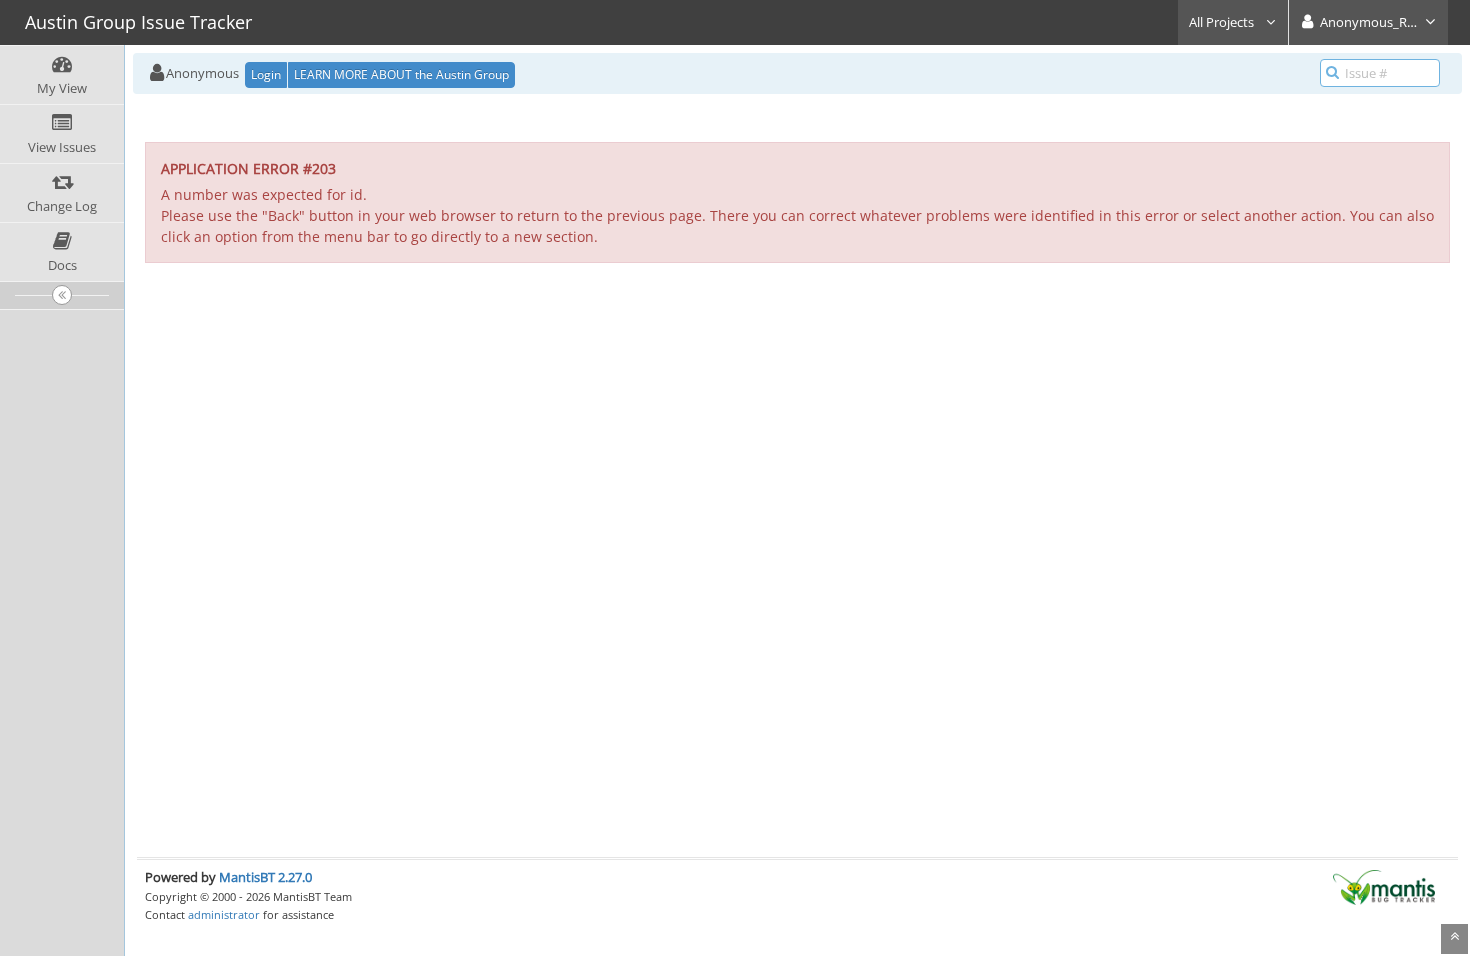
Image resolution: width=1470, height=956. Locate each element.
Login (266, 74)
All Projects (1223, 22)
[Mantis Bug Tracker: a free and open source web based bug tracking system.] (1384, 886)
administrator (224, 914)
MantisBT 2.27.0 (265, 877)
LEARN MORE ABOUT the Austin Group (401, 74)
